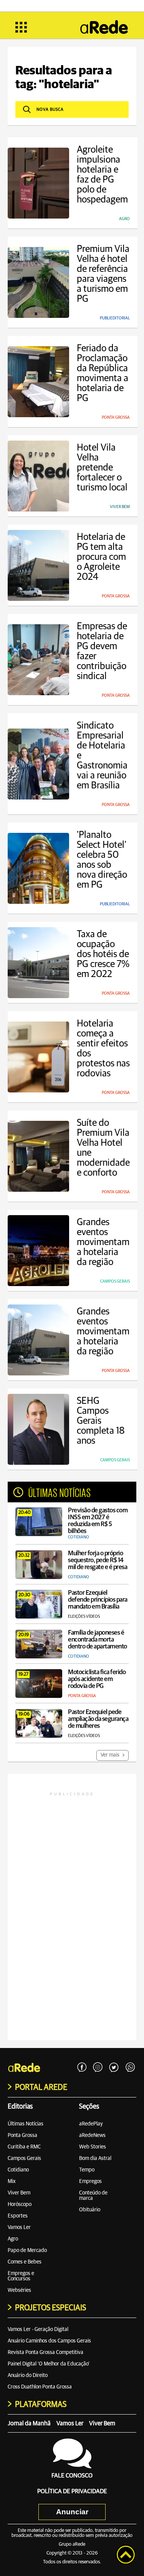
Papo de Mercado (27, 2250)
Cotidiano (18, 2170)
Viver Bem (19, 2193)
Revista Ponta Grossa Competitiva (46, 2352)
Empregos (90, 2181)
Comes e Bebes (25, 2262)
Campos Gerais (24, 2158)
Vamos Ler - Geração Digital (38, 2329)
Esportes (18, 2216)
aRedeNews (92, 2135)
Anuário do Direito (28, 2375)
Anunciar (72, 2512)
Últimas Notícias (26, 2124)
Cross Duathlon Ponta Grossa (40, 2387)
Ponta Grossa (22, 2135)
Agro (13, 2239)
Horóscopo (20, 2204)
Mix (12, 2181)
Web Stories (93, 2147)
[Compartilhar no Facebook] (82, 2068)
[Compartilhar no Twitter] (114, 2068)
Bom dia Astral (95, 2158)
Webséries (19, 2290)
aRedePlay (91, 2124)
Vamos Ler (19, 2227)
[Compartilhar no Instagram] (98, 2068)
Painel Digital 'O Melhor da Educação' (49, 2364)
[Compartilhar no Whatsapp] (130, 2068)
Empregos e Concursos (21, 2276)
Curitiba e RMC (24, 2147)
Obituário (90, 2210)
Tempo (87, 2170)
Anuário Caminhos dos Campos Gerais (49, 2341)
